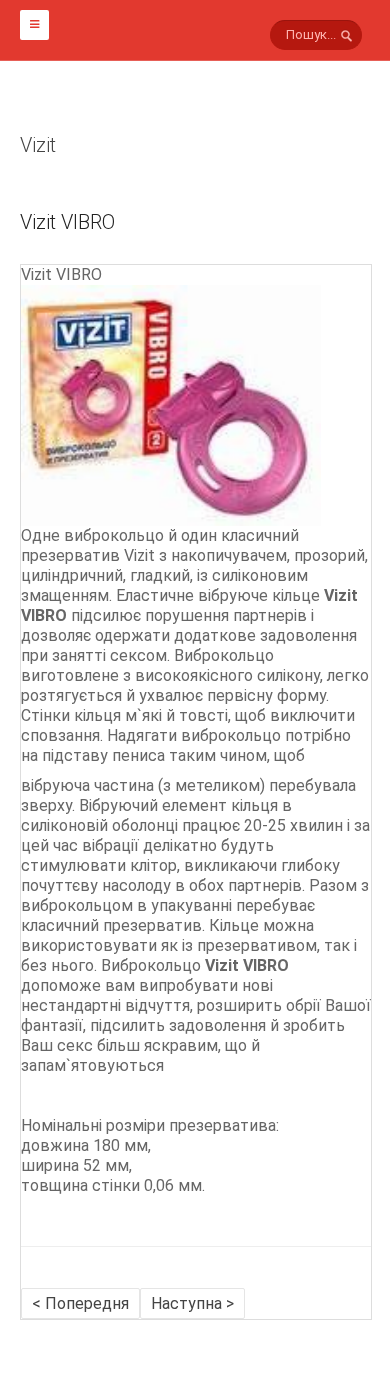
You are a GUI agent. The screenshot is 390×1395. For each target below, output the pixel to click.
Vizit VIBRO (67, 222)
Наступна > (192, 1303)
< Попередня (80, 1303)
